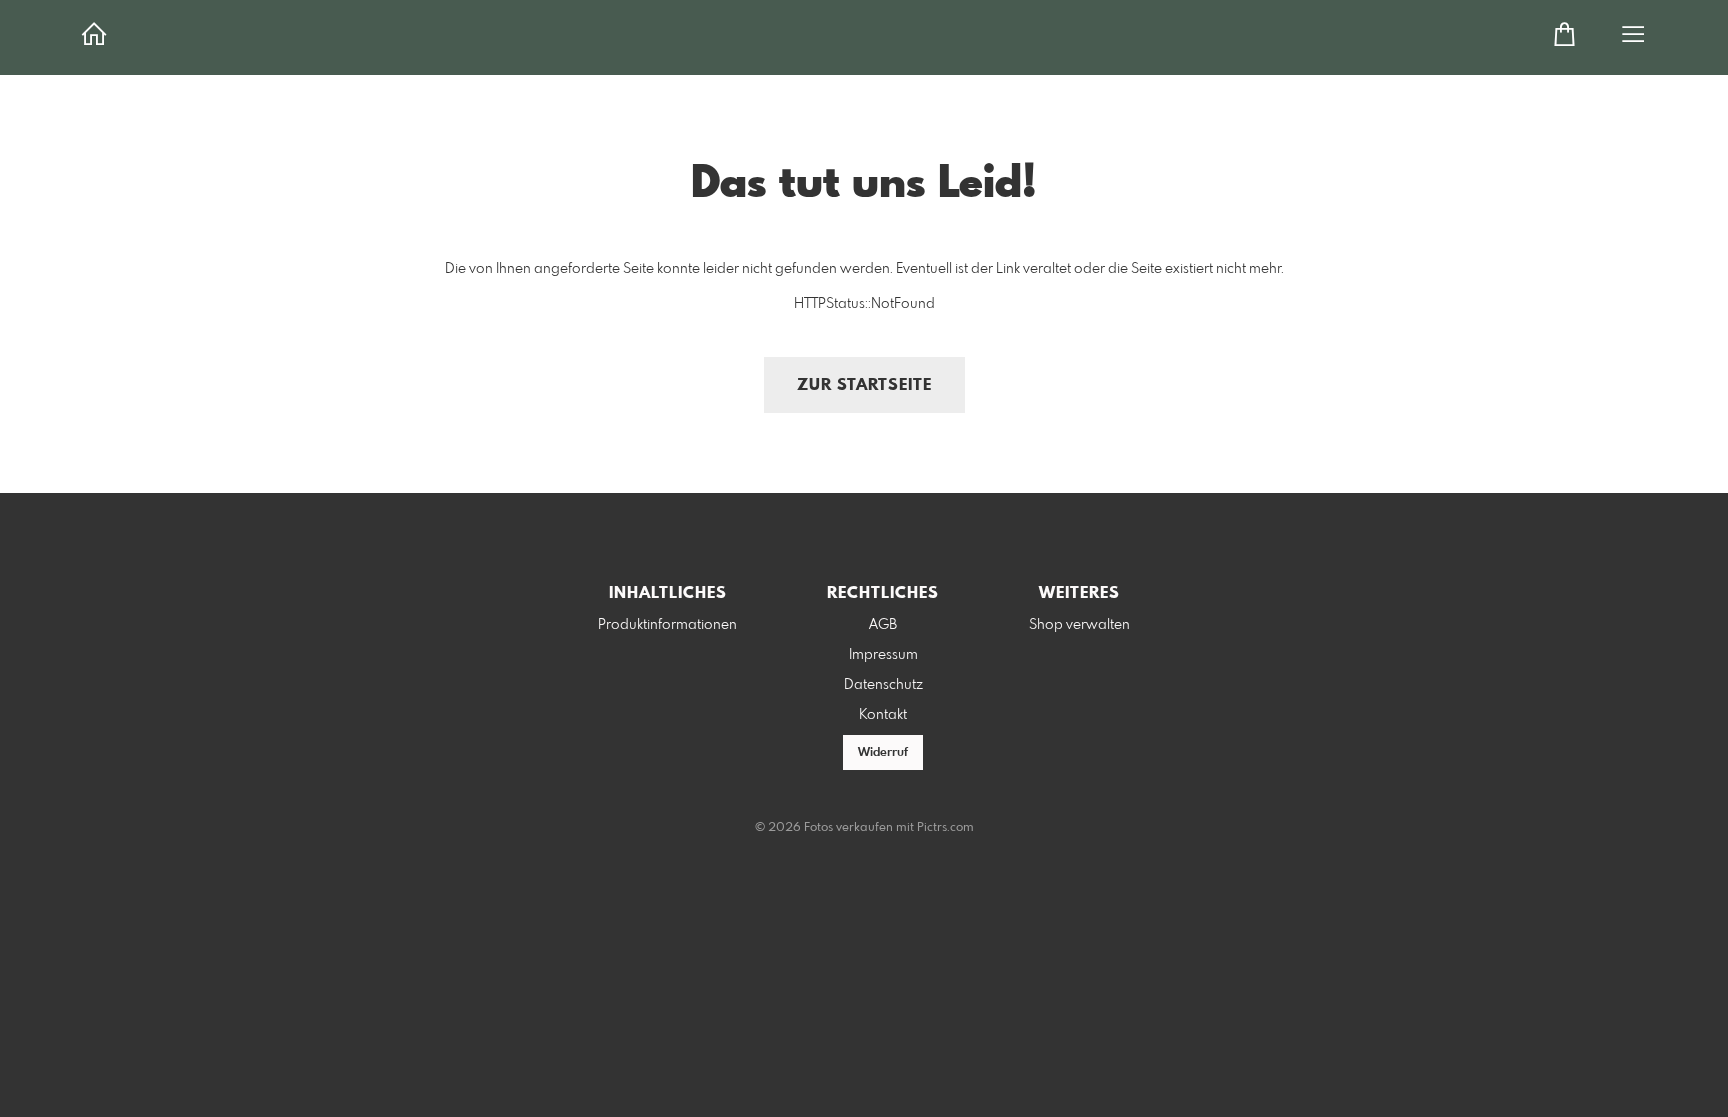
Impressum (883, 655)
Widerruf (883, 753)
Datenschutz (883, 685)
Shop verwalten (1079, 625)
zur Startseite (864, 385)
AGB (883, 625)
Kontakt (883, 715)
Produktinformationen (667, 625)
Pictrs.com (945, 828)
